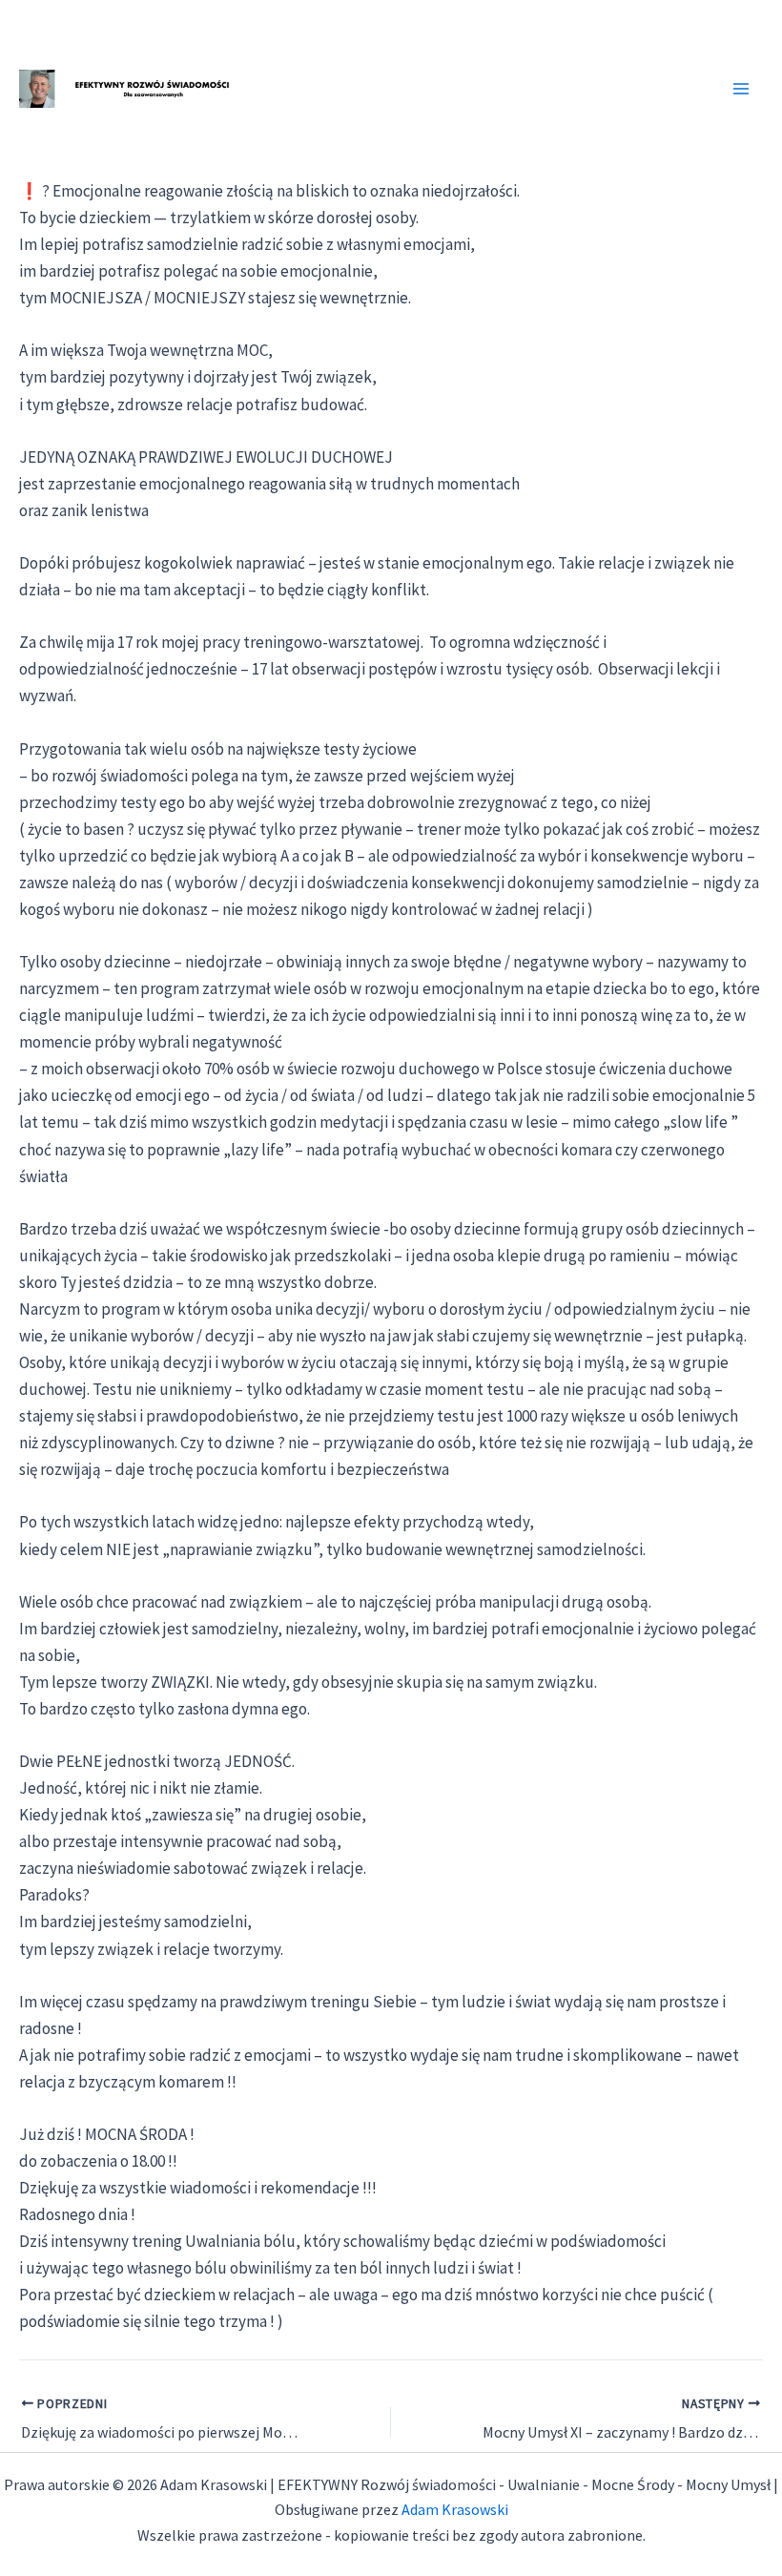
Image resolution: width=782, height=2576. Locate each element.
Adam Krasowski (455, 2509)
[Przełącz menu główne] (742, 89)
